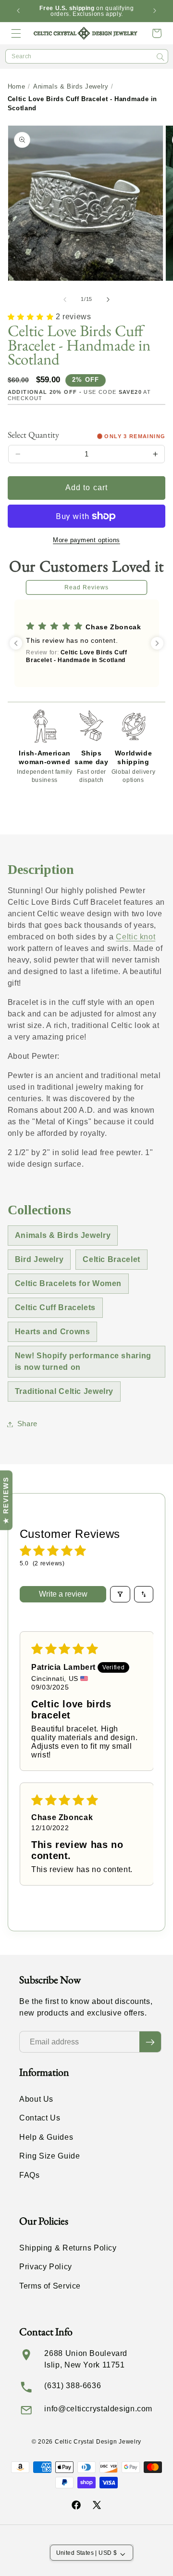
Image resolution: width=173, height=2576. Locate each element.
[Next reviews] (157, 643)
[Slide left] (65, 299)
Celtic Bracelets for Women (68, 1283)
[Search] (161, 57)
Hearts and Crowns (53, 1332)
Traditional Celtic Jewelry (64, 1391)
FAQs (30, 2175)
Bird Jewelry (39, 1259)
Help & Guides (46, 2137)
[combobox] (87, 56)
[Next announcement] (155, 11)
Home (17, 86)
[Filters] (120, 1594)
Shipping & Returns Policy (68, 2248)
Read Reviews (87, 587)
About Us (36, 2099)
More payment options (86, 540)
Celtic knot (136, 937)
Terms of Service (50, 2286)
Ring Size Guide (49, 2156)
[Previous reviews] (16, 643)
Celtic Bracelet (111, 1259)
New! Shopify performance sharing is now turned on (83, 1361)
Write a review (63, 1594)
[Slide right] (108, 299)
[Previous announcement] (18, 11)
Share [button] (27, 1424)
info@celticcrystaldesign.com (98, 2409)
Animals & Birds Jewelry (71, 86)
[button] (16, 33)
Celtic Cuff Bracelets (55, 1308)
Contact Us (40, 2118)
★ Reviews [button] (6, 1500)
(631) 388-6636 (73, 2386)
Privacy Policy (46, 2267)
